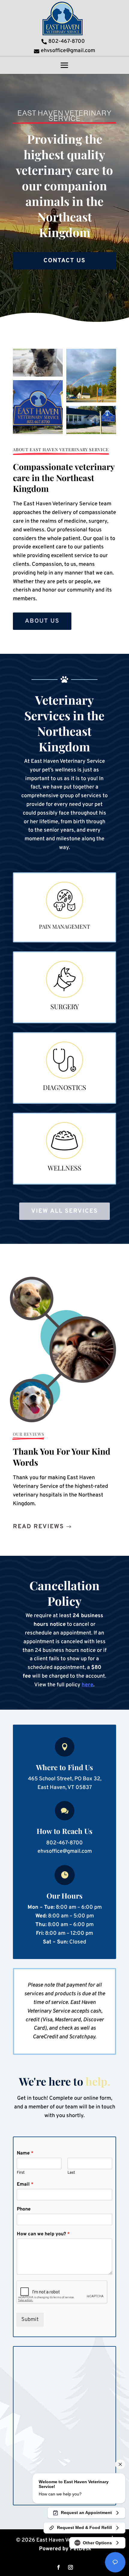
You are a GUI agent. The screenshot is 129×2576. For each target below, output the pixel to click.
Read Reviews (38, 1527)
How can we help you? (43, 2234)
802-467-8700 (64, 1843)
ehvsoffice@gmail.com (65, 1851)
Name (25, 2153)
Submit (30, 2320)
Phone (24, 2209)
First (21, 2173)
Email (25, 2184)
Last (71, 2173)
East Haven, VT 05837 (65, 1788)
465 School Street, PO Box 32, (65, 1779)
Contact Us (64, 261)
